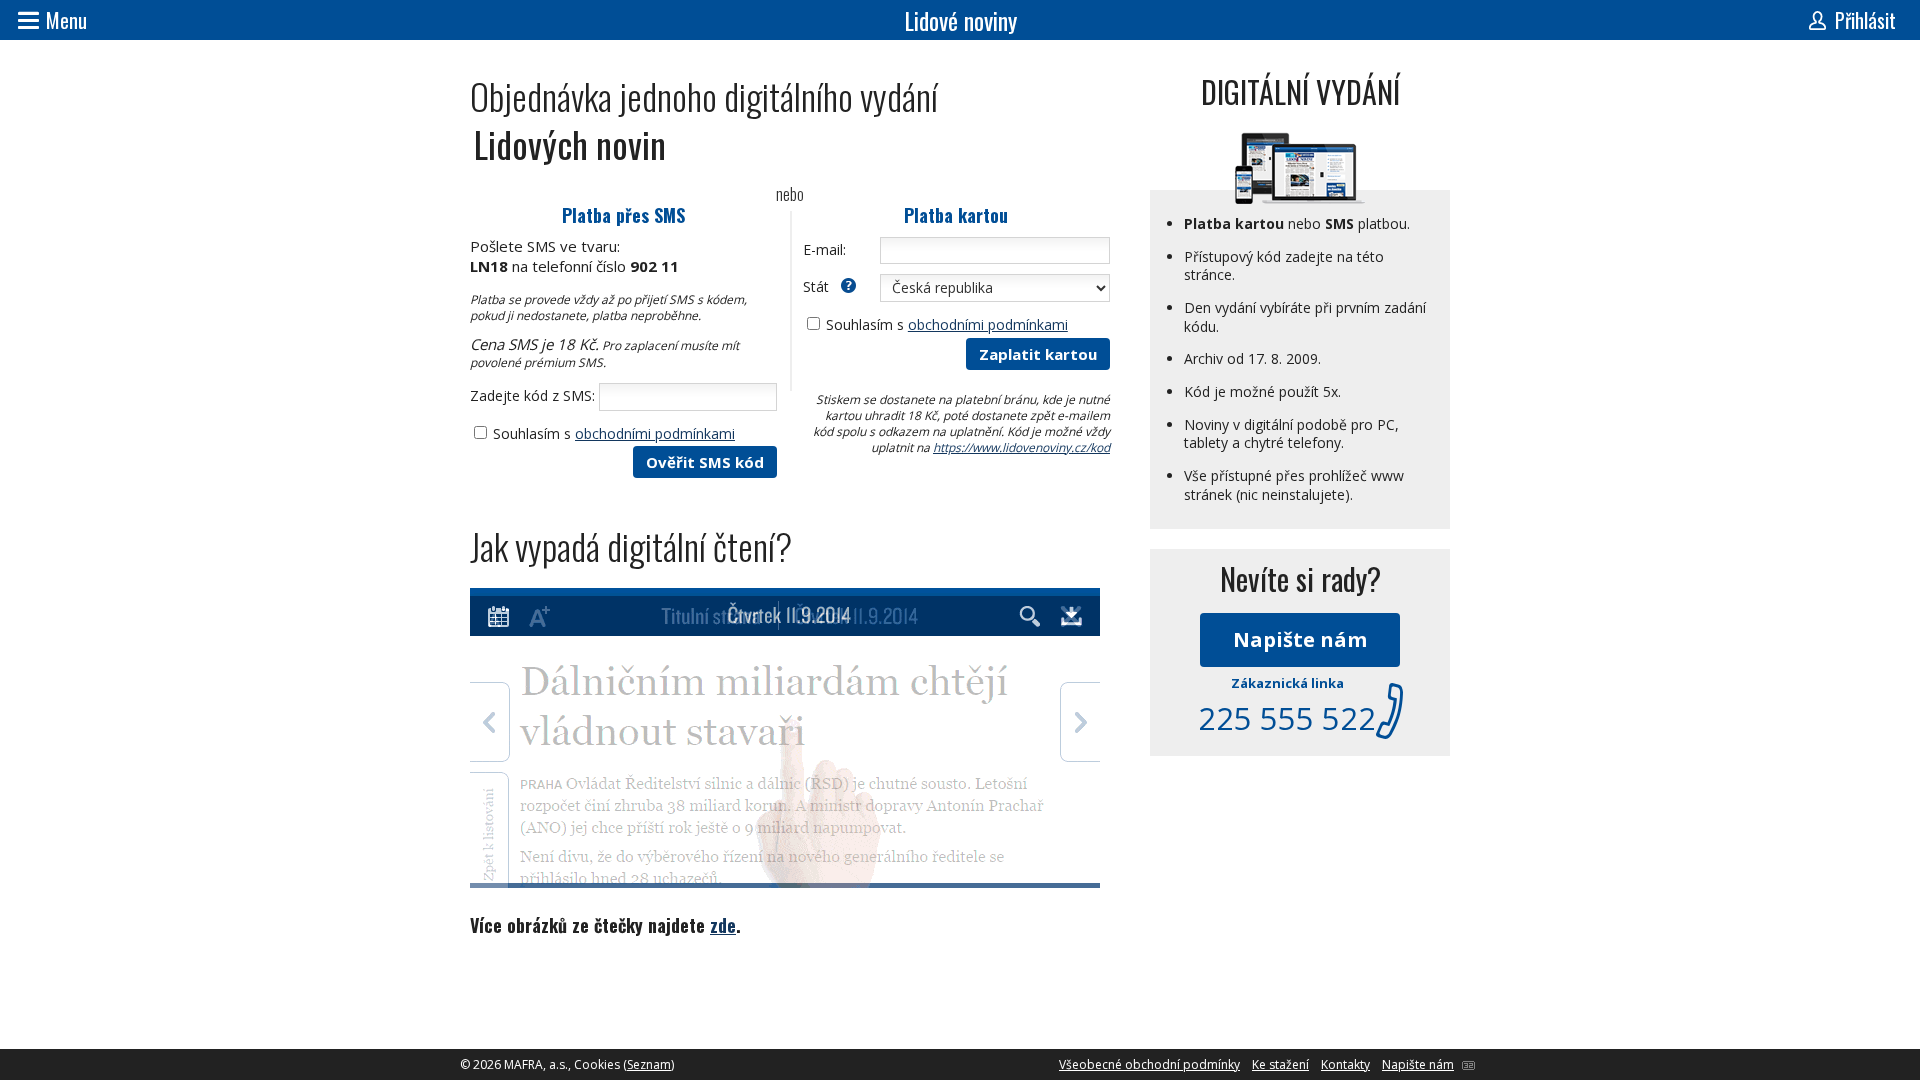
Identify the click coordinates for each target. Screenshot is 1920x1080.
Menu (66, 20)
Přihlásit (1865, 20)
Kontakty (1345, 1064)
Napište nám (1300, 639)
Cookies (597, 1064)
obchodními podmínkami (655, 433)
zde (723, 925)
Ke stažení (1280, 1064)
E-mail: (824, 249)
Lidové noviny (960, 20)
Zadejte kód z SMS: (532, 395)
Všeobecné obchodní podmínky (1149, 1064)
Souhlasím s (614, 433)
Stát (818, 286)
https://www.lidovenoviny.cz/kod (1021, 447)
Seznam (649, 1064)
